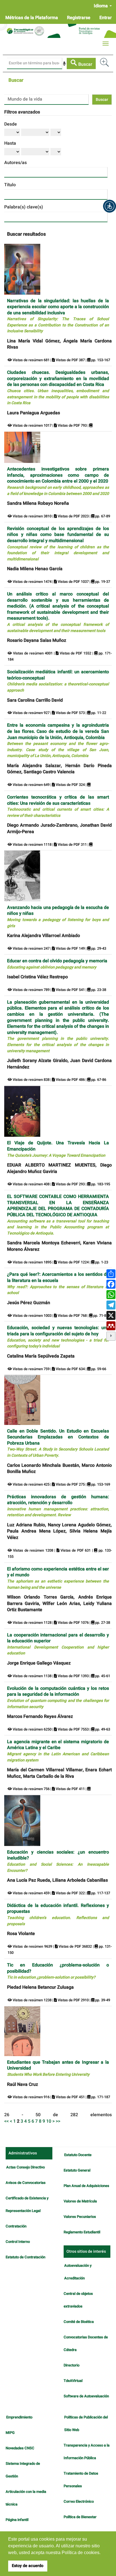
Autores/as (15, 163)
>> (58, 2121)
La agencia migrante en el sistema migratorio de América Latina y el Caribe (58, 1751)
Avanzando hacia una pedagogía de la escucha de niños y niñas (58, 917)
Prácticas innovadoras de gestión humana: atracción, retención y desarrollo (58, 1506)
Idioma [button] (101, 6)
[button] (110, 206)
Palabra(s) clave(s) (24, 207)
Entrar (106, 18)
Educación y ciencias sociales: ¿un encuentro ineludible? (58, 1861)
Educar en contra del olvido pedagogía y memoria (57, 964)
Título (10, 185)
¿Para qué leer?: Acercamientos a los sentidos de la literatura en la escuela (58, 1283)
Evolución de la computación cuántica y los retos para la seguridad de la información (58, 1697)
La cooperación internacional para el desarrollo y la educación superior (58, 1644)
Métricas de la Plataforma (32, 18)
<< (6, 2121)
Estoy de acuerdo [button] (28, 2566)
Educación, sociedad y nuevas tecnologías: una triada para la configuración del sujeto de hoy (58, 1337)
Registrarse (79, 18)
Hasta (10, 143)
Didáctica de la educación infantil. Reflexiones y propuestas (58, 1915)
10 (49, 2121)
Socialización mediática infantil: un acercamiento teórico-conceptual (58, 681)
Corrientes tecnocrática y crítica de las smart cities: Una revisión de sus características (58, 806)
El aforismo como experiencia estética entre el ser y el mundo (58, 1578)
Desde (11, 124)
